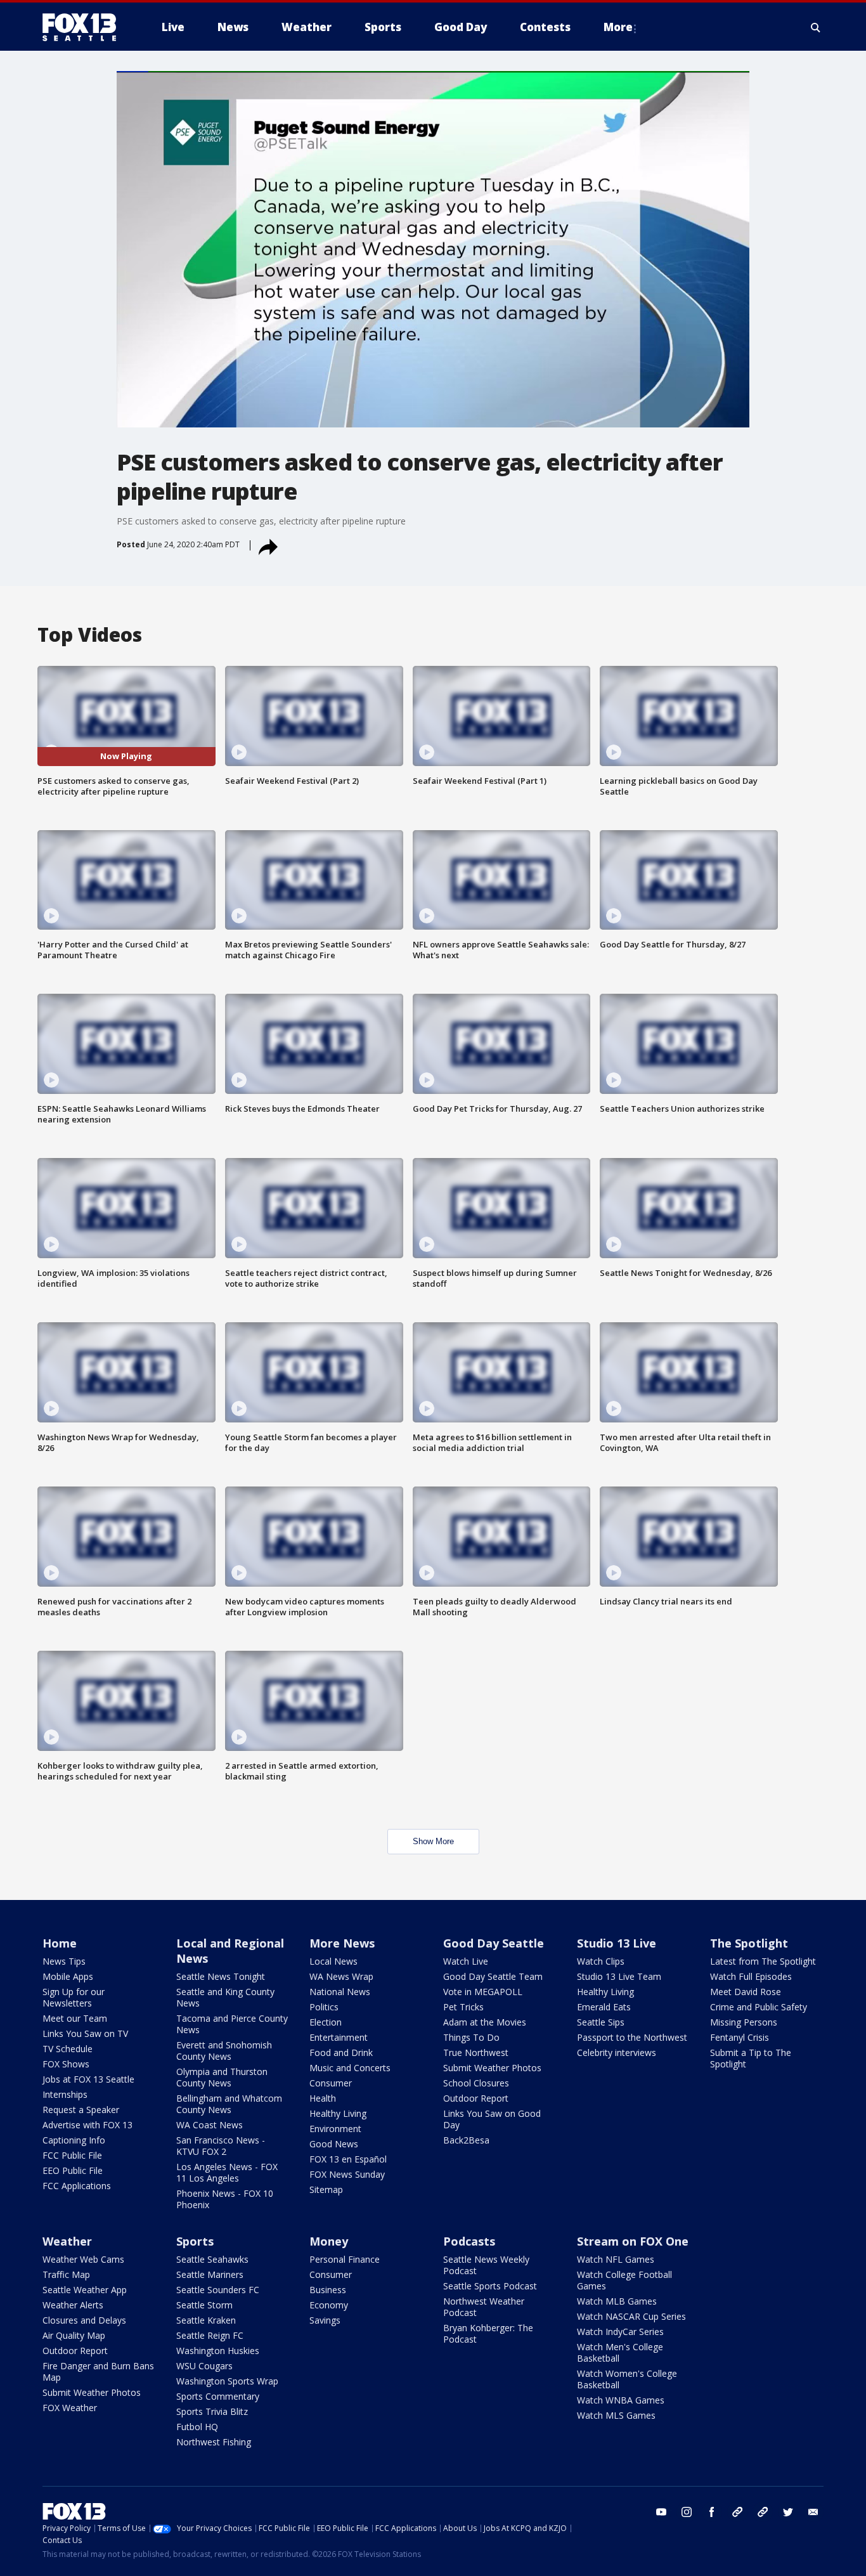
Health (323, 2098)
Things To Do (471, 2037)
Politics (324, 2007)
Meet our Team (75, 2018)
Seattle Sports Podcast (490, 2286)
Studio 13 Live (617, 1943)
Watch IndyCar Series (620, 2332)
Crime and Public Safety (759, 2007)
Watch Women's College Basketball (627, 2379)
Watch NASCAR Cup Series (631, 2316)
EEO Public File (73, 2170)
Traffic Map (66, 2274)
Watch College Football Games (624, 2280)
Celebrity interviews (617, 2052)
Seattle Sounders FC (218, 2290)
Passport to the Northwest (632, 2037)
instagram (687, 2512)
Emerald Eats (604, 2007)
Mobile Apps (68, 1976)
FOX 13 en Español (348, 2159)
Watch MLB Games (617, 2301)
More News (342, 1943)
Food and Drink (341, 2052)
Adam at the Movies (485, 2022)
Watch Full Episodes (751, 1976)
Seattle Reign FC (210, 2335)
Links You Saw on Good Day (492, 2119)
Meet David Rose (746, 1992)
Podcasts (469, 2241)
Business (328, 2290)
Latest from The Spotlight (763, 1961)
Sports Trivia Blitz (212, 2411)
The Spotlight (749, 1943)
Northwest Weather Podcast (484, 2307)
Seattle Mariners (210, 2274)
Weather (67, 2241)
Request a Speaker (81, 2110)
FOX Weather (70, 2408)
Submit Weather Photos (492, 2068)
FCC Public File (72, 2155)
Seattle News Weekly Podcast (486, 2265)
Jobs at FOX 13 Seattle (88, 2079)
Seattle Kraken (206, 2320)
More (618, 27)
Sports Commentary (218, 2396)
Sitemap (326, 2189)
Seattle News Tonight (221, 1976)
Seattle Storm (204, 2305)
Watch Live (466, 1961)
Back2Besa (466, 2140)
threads (763, 2512)
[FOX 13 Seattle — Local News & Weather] (84, 27)
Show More (433, 1841)
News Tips (64, 1961)
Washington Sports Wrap (227, 2381)
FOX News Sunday (347, 2174)
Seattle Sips (601, 2022)
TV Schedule (68, 2049)
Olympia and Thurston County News (222, 2077)
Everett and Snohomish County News (224, 2051)
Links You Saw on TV (85, 2033)
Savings (325, 2320)
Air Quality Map (74, 2335)
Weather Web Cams (83, 2259)
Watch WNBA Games (621, 2400)
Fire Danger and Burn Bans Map (98, 2371)
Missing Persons (744, 2022)
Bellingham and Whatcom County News (229, 2104)
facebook (712, 2512)
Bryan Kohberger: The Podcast (488, 2333)
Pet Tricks (463, 2007)
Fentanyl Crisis (740, 2037)
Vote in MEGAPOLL (483, 1992)
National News (340, 1992)
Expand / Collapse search (816, 27)
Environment (335, 2129)
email (813, 2512)
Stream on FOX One (633, 2241)
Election (326, 2022)
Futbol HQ (197, 2427)
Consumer (331, 2083)
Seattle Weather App (85, 2290)
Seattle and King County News (225, 1997)
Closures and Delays (84, 2320)
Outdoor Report (476, 2098)
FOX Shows (66, 2064)
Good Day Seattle (494, 1943)
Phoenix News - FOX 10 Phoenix (225, 2199)
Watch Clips (601, 1961)
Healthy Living (338, 2113)
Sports (195, 2241)
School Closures (476, 2083)
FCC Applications (77, 2186)
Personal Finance (345, 2259)
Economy (329, 2305)
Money (329, 2241)
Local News (333, 1961)
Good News (334, 2144)
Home (60, 1943)
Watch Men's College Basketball (620, 2352)
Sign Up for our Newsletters (74, 1997)
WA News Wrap (341, 1976)
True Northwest (476, 2052)
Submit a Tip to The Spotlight (751, 2058)
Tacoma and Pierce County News (232, 2024)
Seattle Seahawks (212, 2259)
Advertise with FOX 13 (87, 2125)
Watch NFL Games (616, 2259)
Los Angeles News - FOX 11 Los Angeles (227, 2172)
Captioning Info (74, 2140)
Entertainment (339, 2037)
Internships (65, 2094)
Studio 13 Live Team (619, 1976)
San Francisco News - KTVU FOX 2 (221, 2146)
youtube (661, 2512)
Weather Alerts (73, 2305)
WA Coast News (210, 2125)
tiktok (737, 2512)
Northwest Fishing (214, 2442)
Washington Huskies (218, 2351)
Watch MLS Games (616, 2415)
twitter (788, 2512)
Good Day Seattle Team (493, 1976)
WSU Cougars (204, 2366)
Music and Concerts (350, 2068)
